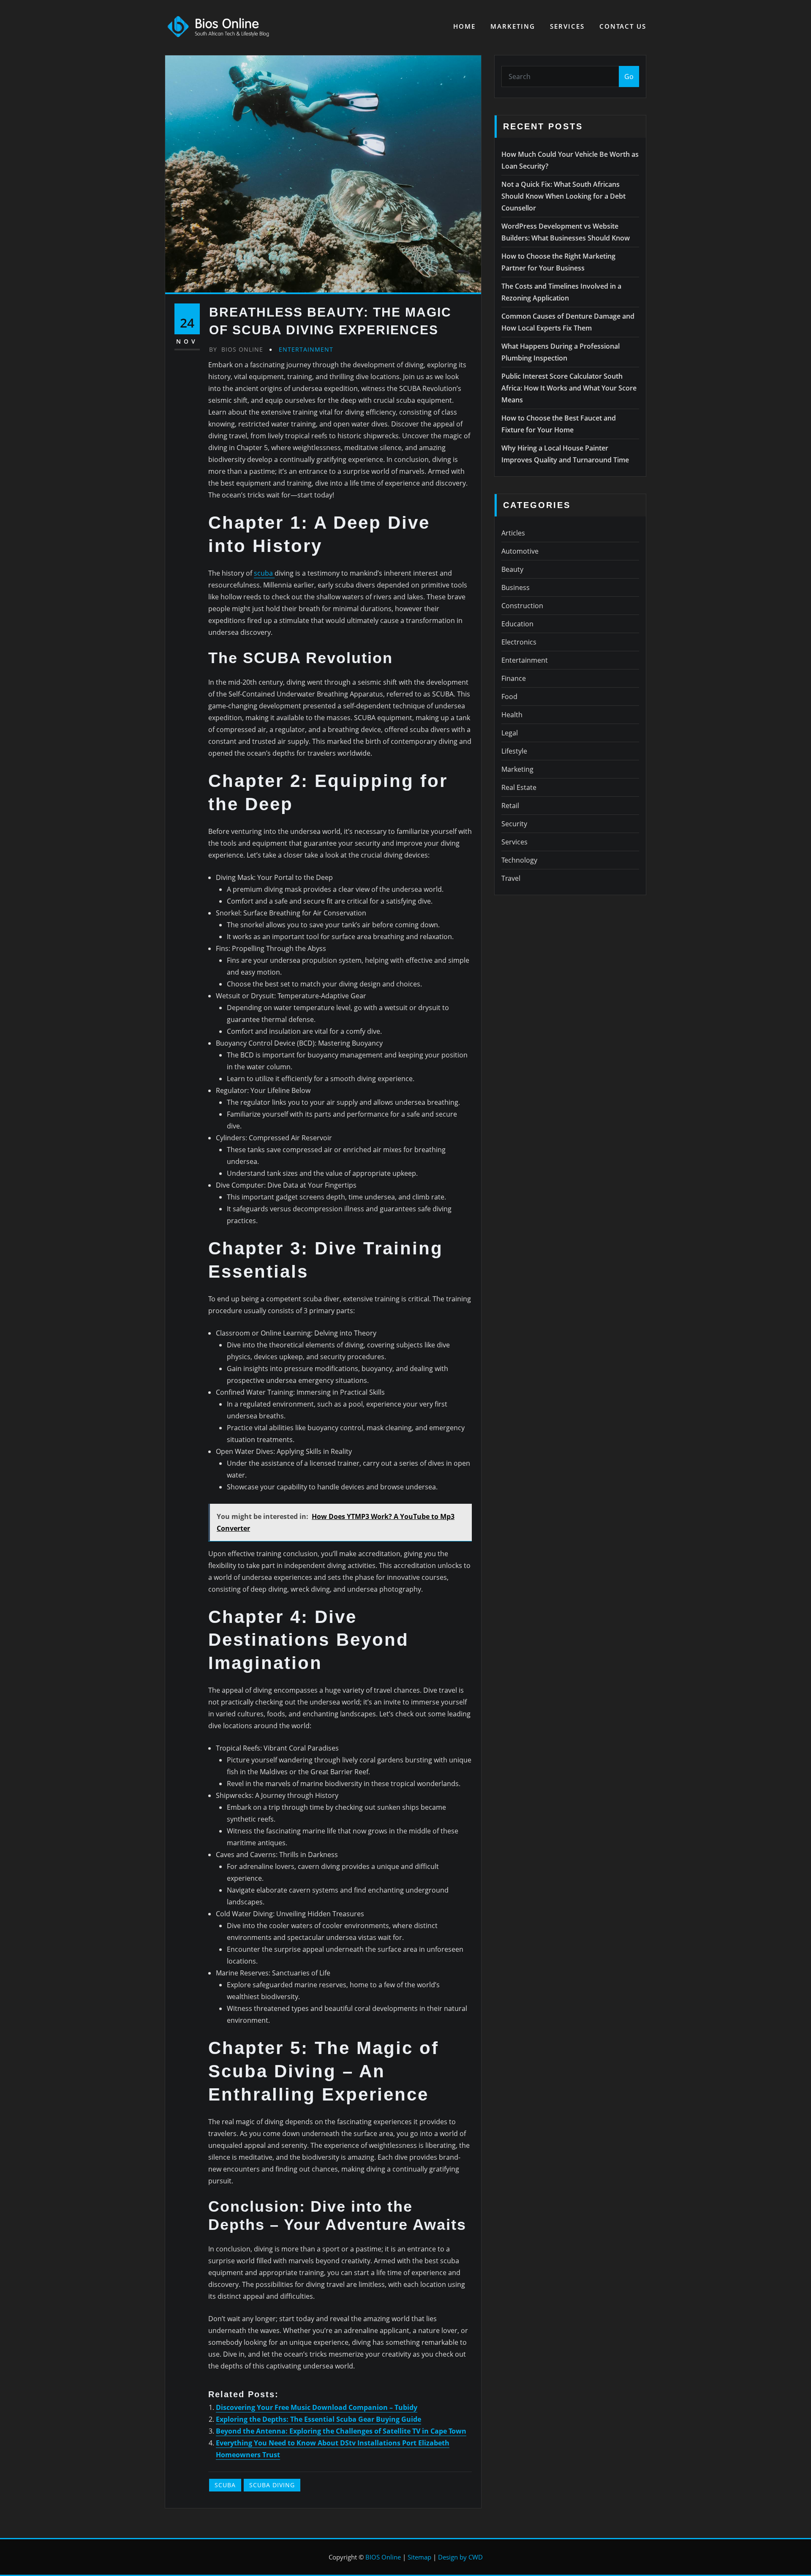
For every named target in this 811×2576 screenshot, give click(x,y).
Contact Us (623, 26)
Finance (514, 678)
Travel (511, 878)
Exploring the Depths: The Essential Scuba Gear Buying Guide (318, 2419)
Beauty (512, 569)
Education (517, 624)
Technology (519, 860)
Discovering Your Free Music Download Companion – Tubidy (317, 2407)
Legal (510, 733)
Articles (513, 533)
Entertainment (306, 349)
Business (516, 587)
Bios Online (236, 349)
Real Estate (519, 787)
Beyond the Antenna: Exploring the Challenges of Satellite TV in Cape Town (341, 2431)
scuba (264, 573)
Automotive (520, 551)
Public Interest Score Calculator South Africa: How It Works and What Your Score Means (569, 388)
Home (464, 26)
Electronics (519, 642)
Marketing (513, 26)
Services (567, 26)
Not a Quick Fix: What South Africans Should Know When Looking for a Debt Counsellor (563, 196)
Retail (510, 806)
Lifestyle (514, 751)
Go (629, 76)
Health (512, 715)
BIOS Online (383, 2557)
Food (509, 697)
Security (514, 824)
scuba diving (272, 2485)
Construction (522, 606)
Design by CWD (460, 2557)
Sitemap (419, 2557)
